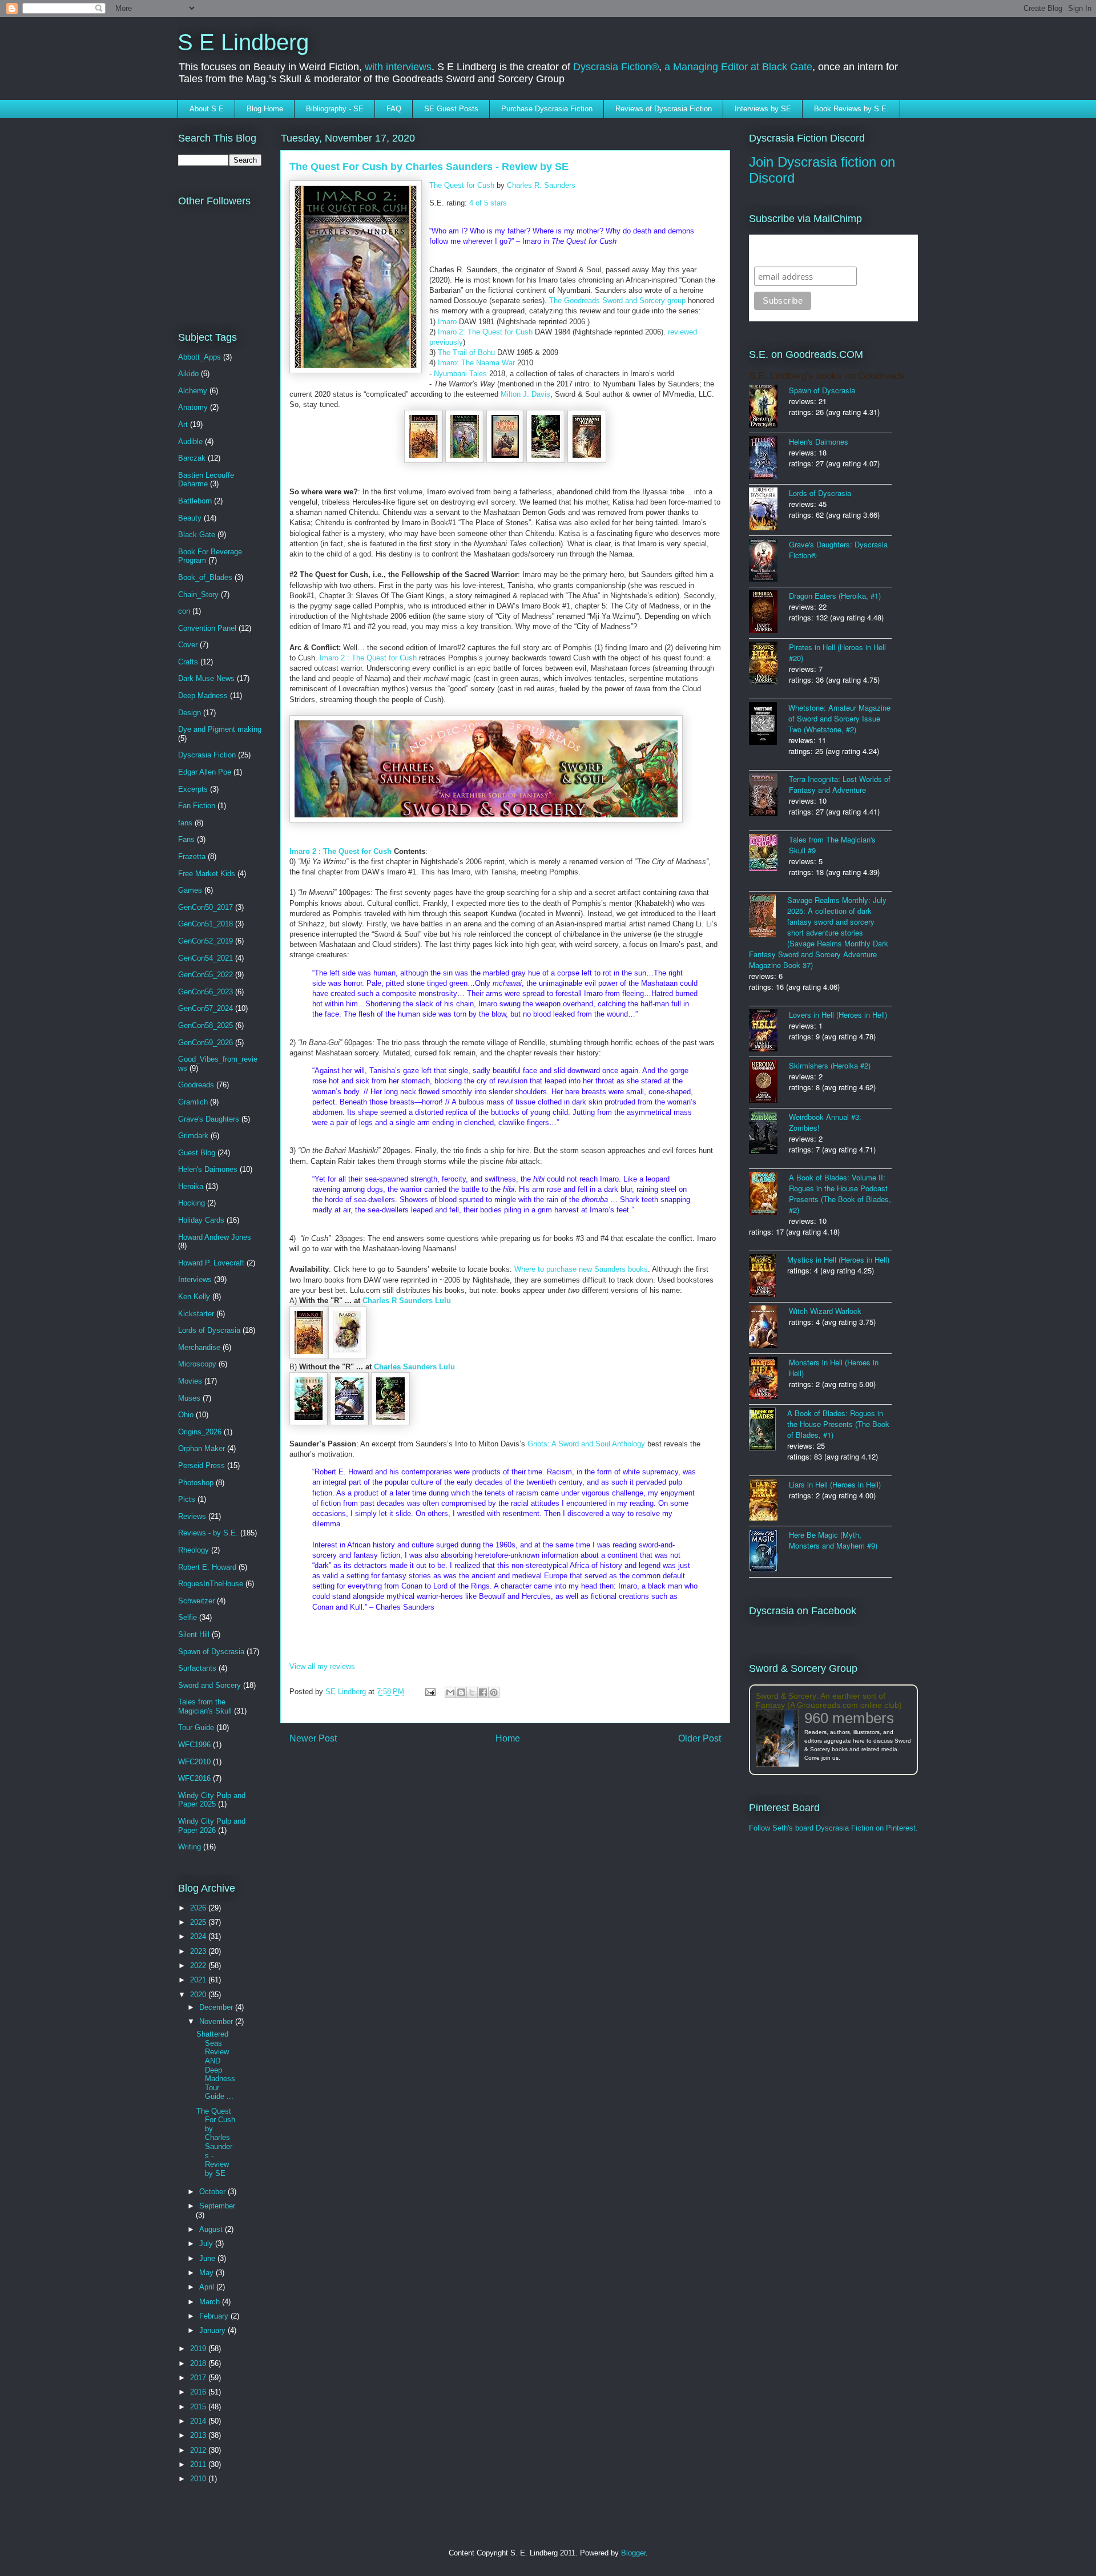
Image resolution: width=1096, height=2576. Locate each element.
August (212, 2229)
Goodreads (196, 1085)
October (213, 2192)
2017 (199, 2378)
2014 (199, 2421)
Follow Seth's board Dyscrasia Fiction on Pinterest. (833, 1828)
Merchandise (199, 1347)
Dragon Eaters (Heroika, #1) (835, 596)
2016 (199, 2392)
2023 (199, 1951)
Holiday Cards (201, 1220)
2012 (199, 2450)
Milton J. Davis (525, 394)
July (207, 2244)
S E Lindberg (243, 42)
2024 (199, 1936)
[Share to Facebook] (483, 1692)
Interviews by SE (763, 109)
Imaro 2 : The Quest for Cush (368, 658)
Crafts (188, 662)
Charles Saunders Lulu (414, 1367)
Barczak (192, 458)
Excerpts (193, 789)
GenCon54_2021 (205, 958)
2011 (199, 2464)
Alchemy (193, 391)
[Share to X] (472, 1692)
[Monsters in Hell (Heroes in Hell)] (769, 1379)
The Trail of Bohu (466, 352)
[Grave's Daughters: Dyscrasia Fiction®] (769, 561)
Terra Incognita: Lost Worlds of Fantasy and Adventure (840, 784)
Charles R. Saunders (541, 185)
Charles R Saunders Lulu (407, 1301)
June (208, 2258)
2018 (199, 2363)
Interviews (195, 1279)
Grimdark (193, 1136)
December (217, 2007)
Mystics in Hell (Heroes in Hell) (838, 1259)
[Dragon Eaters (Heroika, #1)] (769, 613)
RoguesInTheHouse (211, 1584)
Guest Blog (197, 1153)
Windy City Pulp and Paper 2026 (212, 1826)
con (184, 611)
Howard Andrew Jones (215, 1237)
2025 (199, 1922)
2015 (199, 2407)
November (217, 2021)
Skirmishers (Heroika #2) (830, 1065)
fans (185, 823)
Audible (190, 442)
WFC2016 (194, 1778)
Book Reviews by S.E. (851, 109)
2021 (199, 1980)
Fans (186, 839)
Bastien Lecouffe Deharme (206, 480)
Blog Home (265, 109)
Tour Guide (196, 1728)
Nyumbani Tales (460, 374)
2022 (199, 1966)
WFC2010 (194, 1762)
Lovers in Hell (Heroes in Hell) (838, 1015)
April (208, 2287)
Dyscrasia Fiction (207, 755)
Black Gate (197, 535)
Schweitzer (196, 1601)
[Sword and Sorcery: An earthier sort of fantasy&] (780, 1739)
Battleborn (195, 501)
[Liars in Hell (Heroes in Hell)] (769, 1501)
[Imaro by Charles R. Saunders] (425, 460)
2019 (199, 2349)
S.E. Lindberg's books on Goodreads (827, 376)
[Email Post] (430, 1692)
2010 (199, 2479)
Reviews (192, 1516)
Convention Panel (207, 628)
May (207, 2273)
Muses (189, 1398)
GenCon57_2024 (205, 1008)
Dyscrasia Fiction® (616, 67)
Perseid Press (202, 1466)
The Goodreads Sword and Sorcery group (618, 301)
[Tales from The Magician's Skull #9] (769, 854)
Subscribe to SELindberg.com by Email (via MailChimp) (826, 250)
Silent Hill (194, 1634)
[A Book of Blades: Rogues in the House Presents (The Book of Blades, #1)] (768, 1430)
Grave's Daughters (209, 1119)
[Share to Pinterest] (494, 1692)
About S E (207, 109)
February (215, 2316)
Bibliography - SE (335, 109)
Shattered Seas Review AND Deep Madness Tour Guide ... (216, 2065)
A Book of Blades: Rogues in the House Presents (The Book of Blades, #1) (838, 1424)
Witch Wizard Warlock (825, 1311)
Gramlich (193, 1102)
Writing (190, 1847)
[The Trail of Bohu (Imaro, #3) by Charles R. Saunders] (506, 460)
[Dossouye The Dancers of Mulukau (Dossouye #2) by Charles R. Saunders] (350, 1423)
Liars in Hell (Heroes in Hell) (835, 1484)
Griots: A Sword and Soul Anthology (586, 1444)
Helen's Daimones (208, 1169)
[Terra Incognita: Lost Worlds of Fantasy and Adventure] (769, 796)
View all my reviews (322, 1666)
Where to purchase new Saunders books (581, 1269)
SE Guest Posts (451, 109)
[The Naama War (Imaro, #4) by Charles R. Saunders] (547, 460)
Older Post (700, 1738)
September (217, 2206)
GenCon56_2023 (205, 992)
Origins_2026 (200, 1432)
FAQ (394, 109)
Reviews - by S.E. (208, 1533)
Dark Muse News (206, 678)
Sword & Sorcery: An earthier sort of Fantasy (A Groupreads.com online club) (829, 1700)
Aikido (188, 374)
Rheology (194, 1550)
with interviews (398, 67)
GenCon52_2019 (205, 941)
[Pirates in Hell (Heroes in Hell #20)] (769, 664)
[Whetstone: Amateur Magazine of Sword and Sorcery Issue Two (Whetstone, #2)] (769, 725)
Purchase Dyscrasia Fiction (547, 109)
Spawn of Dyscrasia (211, 1652)
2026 (199, 1908)
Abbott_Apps (200, 357)
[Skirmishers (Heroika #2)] (769, 1083)
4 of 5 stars (488, 203)
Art (183, 424)
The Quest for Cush (462, 185)
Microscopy (197, 1364)
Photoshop (196, 1483)
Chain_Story (198, 594)
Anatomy (193, 407)
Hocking (192, 1203)
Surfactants (197, 1668)
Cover (188, 645)
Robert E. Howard (207, 1567)
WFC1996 (194, 1745)
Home (508, 1738)
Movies (190, 1381)
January (213, 2330)
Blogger (633, 2553)
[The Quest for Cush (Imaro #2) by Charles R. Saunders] (466, 460)
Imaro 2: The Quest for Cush (485, 332)
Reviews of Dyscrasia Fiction (664, 109)
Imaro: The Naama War (476, 363)
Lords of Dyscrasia (209, 1330)
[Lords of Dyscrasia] (769, 510)
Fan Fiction (197, 806)
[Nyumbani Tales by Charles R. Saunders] (587, 460)
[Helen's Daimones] (769, 459)
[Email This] (450, 1692)
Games (190, 890)
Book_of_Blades (205, 577)
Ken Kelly (194, 1297)
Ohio (186, 1415)
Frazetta (192, 856)
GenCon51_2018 (205, 924)
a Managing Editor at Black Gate (738, 67)
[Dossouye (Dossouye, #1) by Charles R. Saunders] (310, 1423)
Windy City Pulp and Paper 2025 (212, 1800)
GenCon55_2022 (205, 975)
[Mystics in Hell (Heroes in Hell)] (768, 1277)
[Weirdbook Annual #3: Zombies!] (769, 1134)
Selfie (188, 1617)
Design (190, 713)
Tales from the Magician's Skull (205, 1706)
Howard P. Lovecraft (211, 1263)
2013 (199, 2435)
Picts (187, 1499)
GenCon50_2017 (205, 907)
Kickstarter (196, 1314)
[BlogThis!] (461, 1692)
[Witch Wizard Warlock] (769, 1328)
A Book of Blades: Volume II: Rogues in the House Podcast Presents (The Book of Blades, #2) (840, 1194)
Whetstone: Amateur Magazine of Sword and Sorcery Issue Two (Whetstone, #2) (839, 718)
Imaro (447, 322)
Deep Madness (203, 696)
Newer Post (313, 1738)
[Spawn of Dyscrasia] (769, 407)
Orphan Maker (202, 1448)
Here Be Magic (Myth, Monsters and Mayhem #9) (833, 1540)
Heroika (191, 1186)
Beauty (190, 518)
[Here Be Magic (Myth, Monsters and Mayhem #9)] (769, 1552)
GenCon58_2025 (205, 1025)
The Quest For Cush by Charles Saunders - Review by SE (216, 2142)
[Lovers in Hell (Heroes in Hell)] (769, 1031)
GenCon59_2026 (205, 1043)
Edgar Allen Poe (205, 772)
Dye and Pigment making (220, 729)
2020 (199, 1995)
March (211, 2302)
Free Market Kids (207, 874)
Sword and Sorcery (209, 1685)
